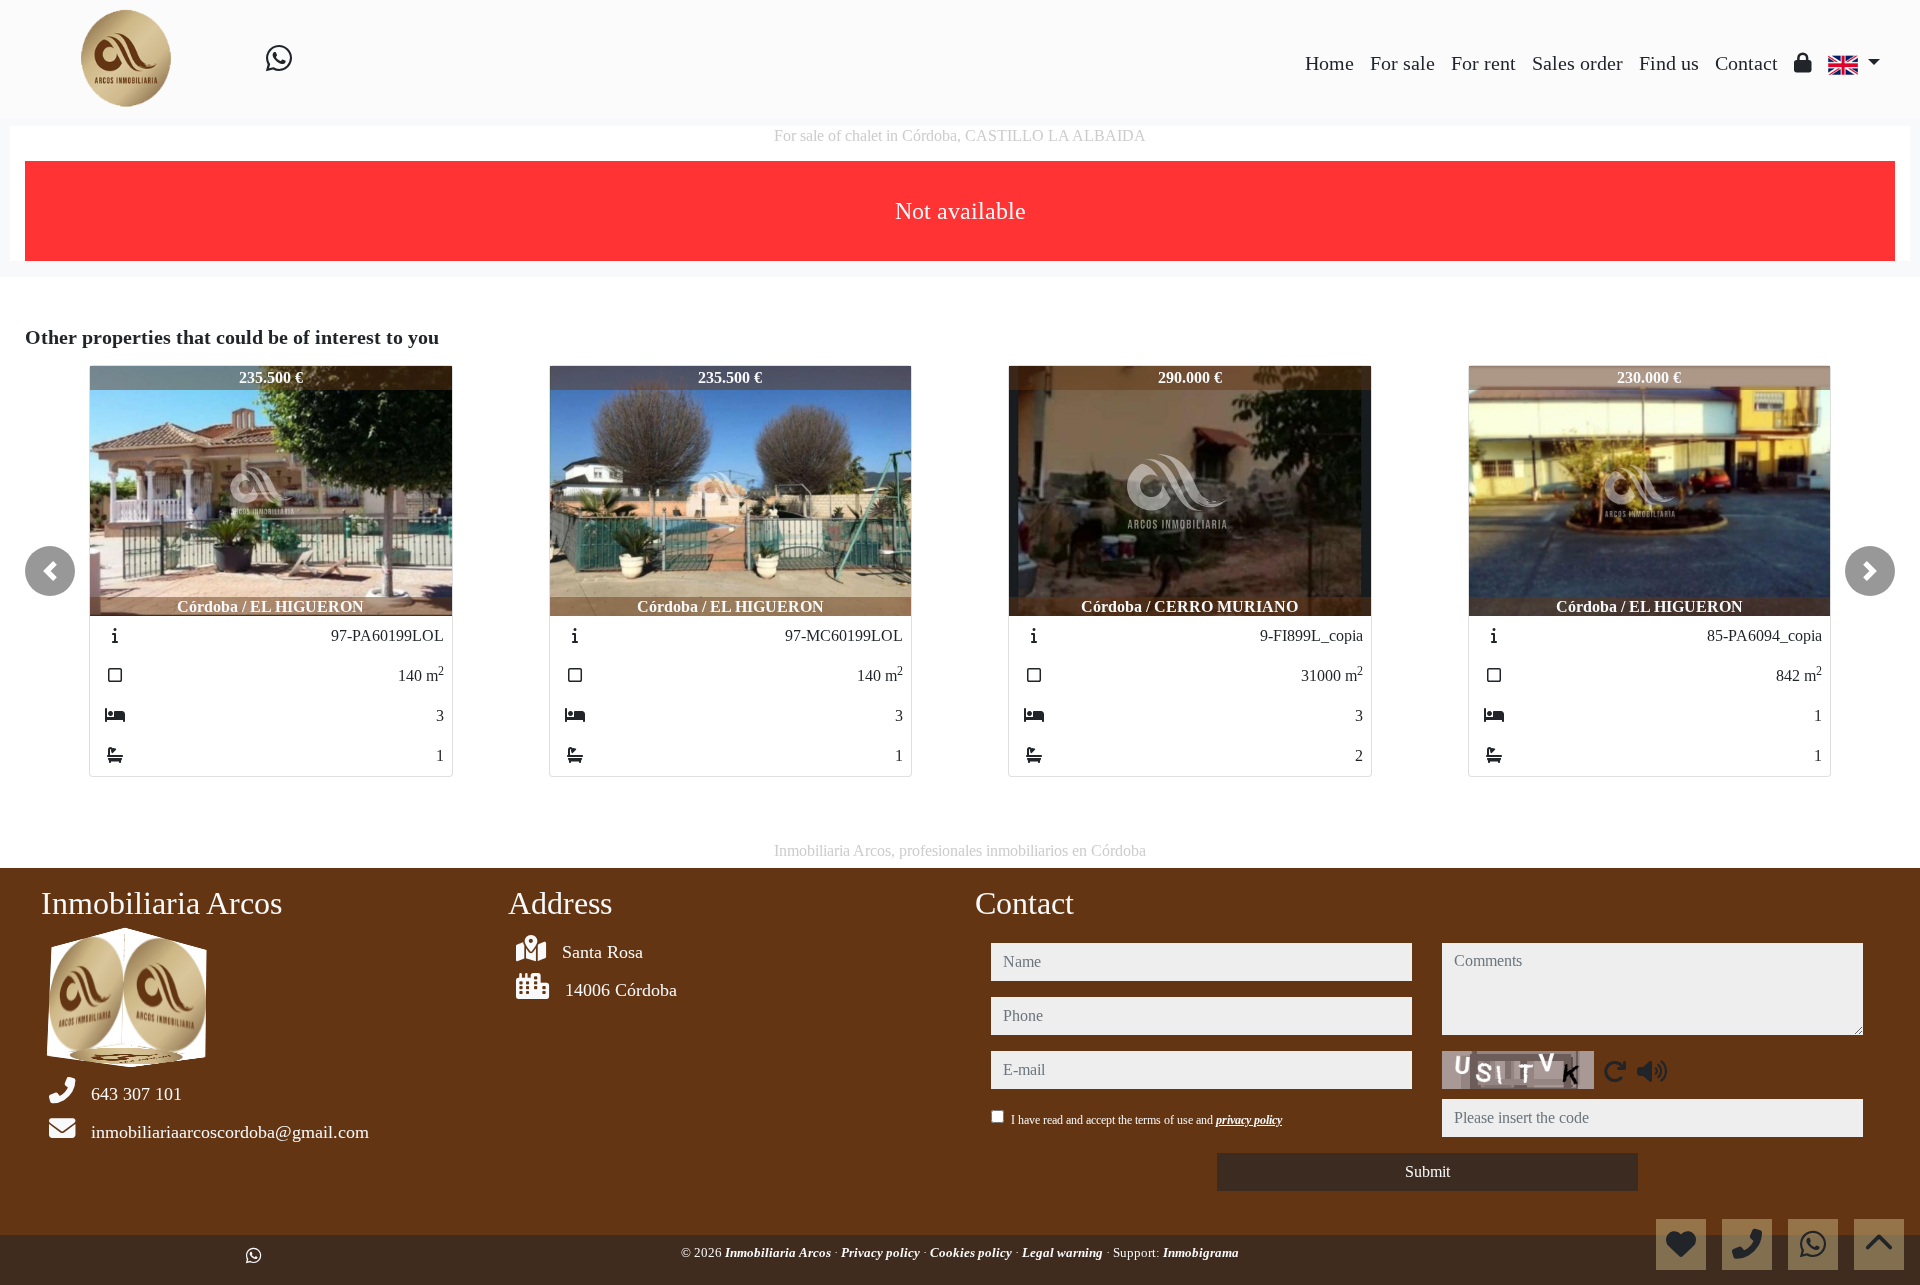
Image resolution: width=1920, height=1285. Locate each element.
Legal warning (1064, 1252)
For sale (1402, 63)
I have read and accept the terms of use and (1146, 1120)
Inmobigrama (1201, 1252)
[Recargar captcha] (1615, 1071)
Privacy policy (882, 1252)
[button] (50, 571)
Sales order (1577, 63)
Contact (1746, 63)
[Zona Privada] (1803, 63)
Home (1329, 63)
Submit (1427, 1171)
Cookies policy (972, 1252)
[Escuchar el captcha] (1652, 1071)
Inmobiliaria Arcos (779, 1252)
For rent (1483, 63)
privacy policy (1249, 1120)
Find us (1669, 63)
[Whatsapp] (279, 59)
